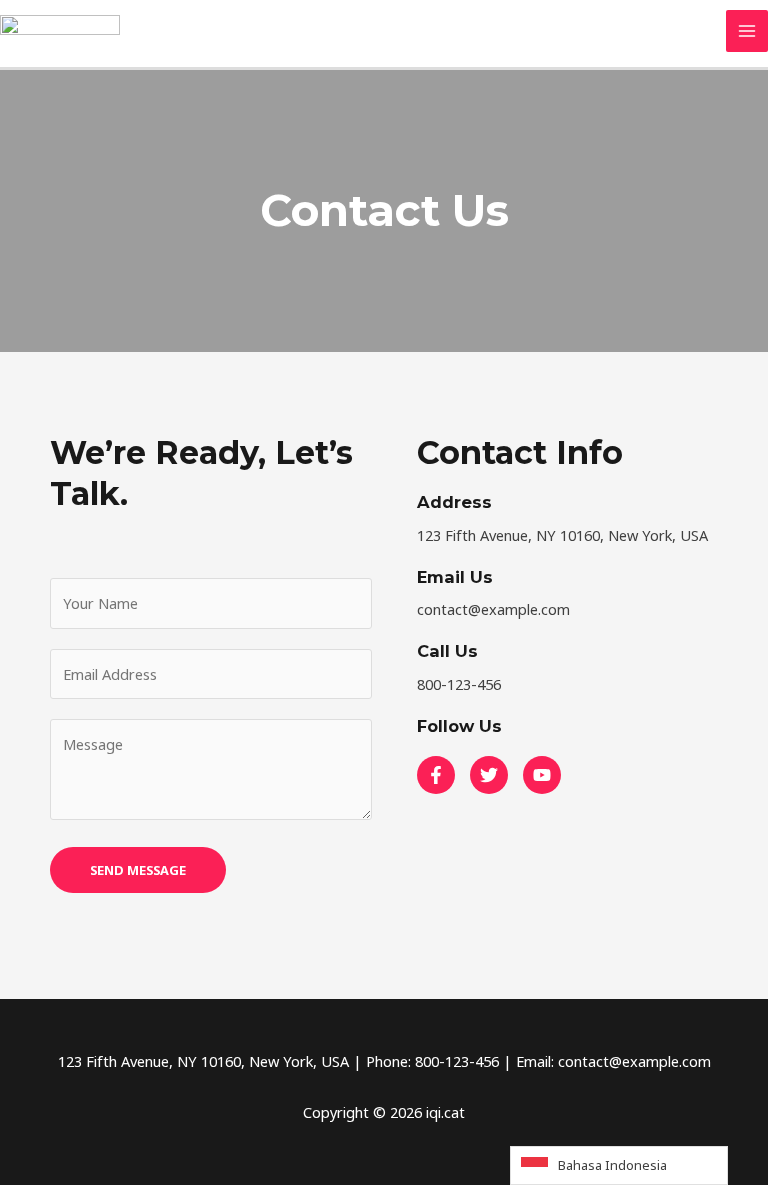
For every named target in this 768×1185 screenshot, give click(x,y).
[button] (436, 775)
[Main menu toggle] (747, 31)
